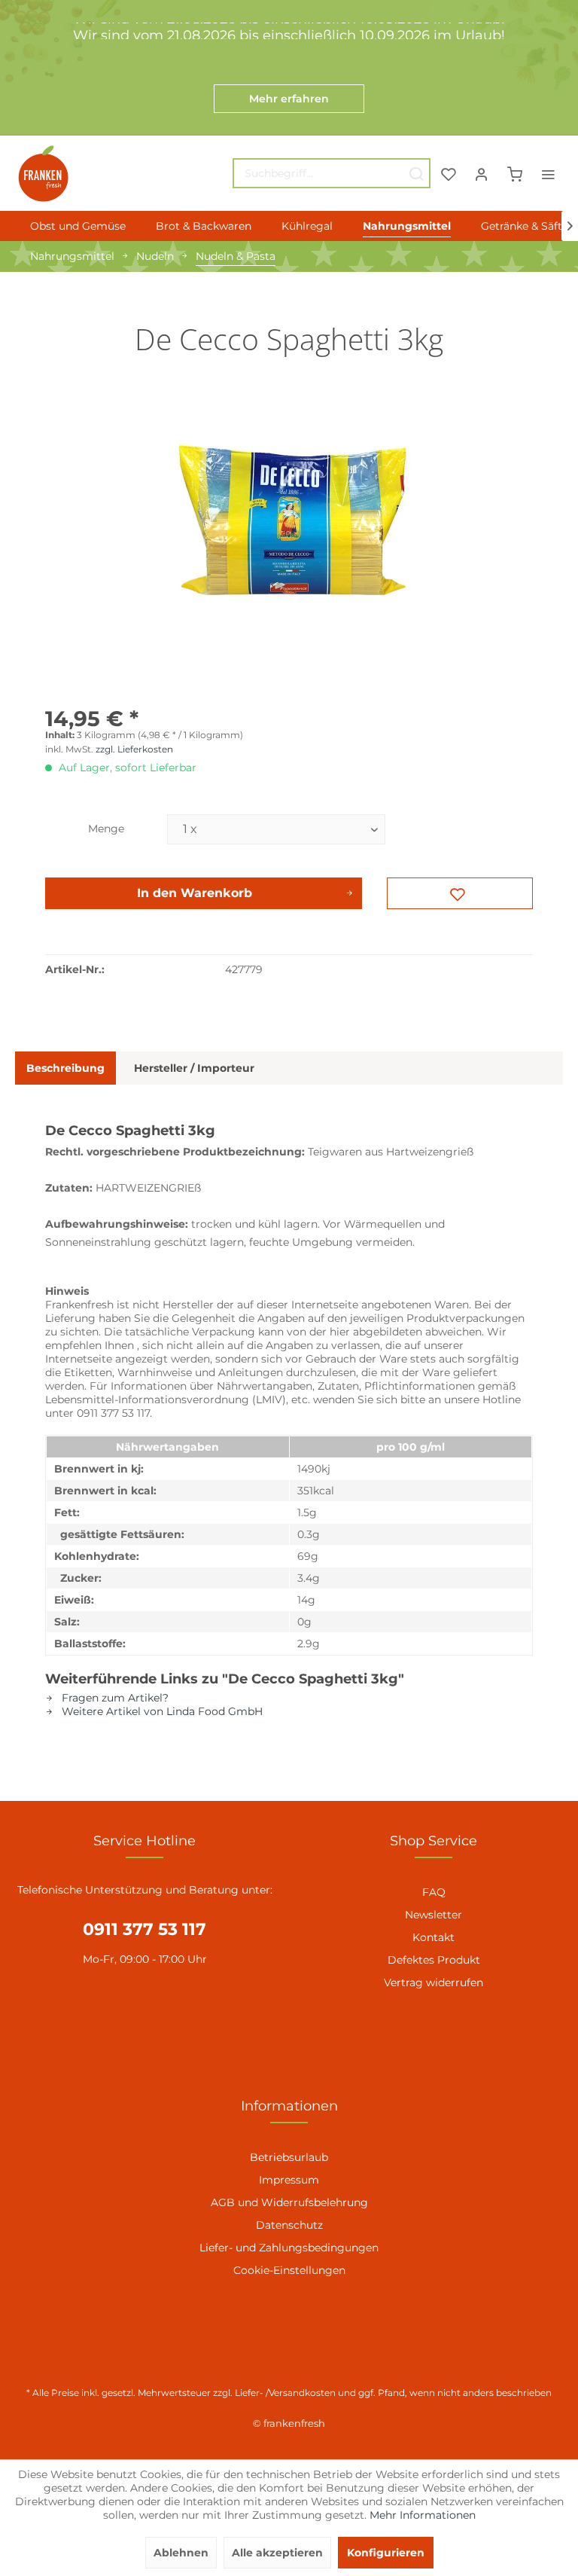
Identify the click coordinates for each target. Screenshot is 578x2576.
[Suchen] (416, 173)
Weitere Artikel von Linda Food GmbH (161, 1711)
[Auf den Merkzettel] (460, 893)
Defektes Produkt (434, 1960)
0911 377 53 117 (144, 1929)
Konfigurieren (386, 2553)
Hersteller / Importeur (194, 1068)
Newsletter (433, 1915)
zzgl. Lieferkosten (134, 749)
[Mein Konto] (482, 173)
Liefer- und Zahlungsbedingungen (289, 2248)
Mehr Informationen (423, 2515)
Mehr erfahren (289, 99)
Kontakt (433, 1937)
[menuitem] (332, 173)
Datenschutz (289, 2225)
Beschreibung (65, 1068)
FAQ (434, 1892)
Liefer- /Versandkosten (285, 2393)
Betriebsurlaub (289, 2157)
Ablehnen (181, 2553)
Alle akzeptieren (277, 2553)
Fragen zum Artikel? (114, 1698)
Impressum (289, 2180)
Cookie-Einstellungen (289, 2270)
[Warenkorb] (515, 173)
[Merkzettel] (449, 173)
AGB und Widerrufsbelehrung (289, 2202)
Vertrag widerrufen (433, 1982)
